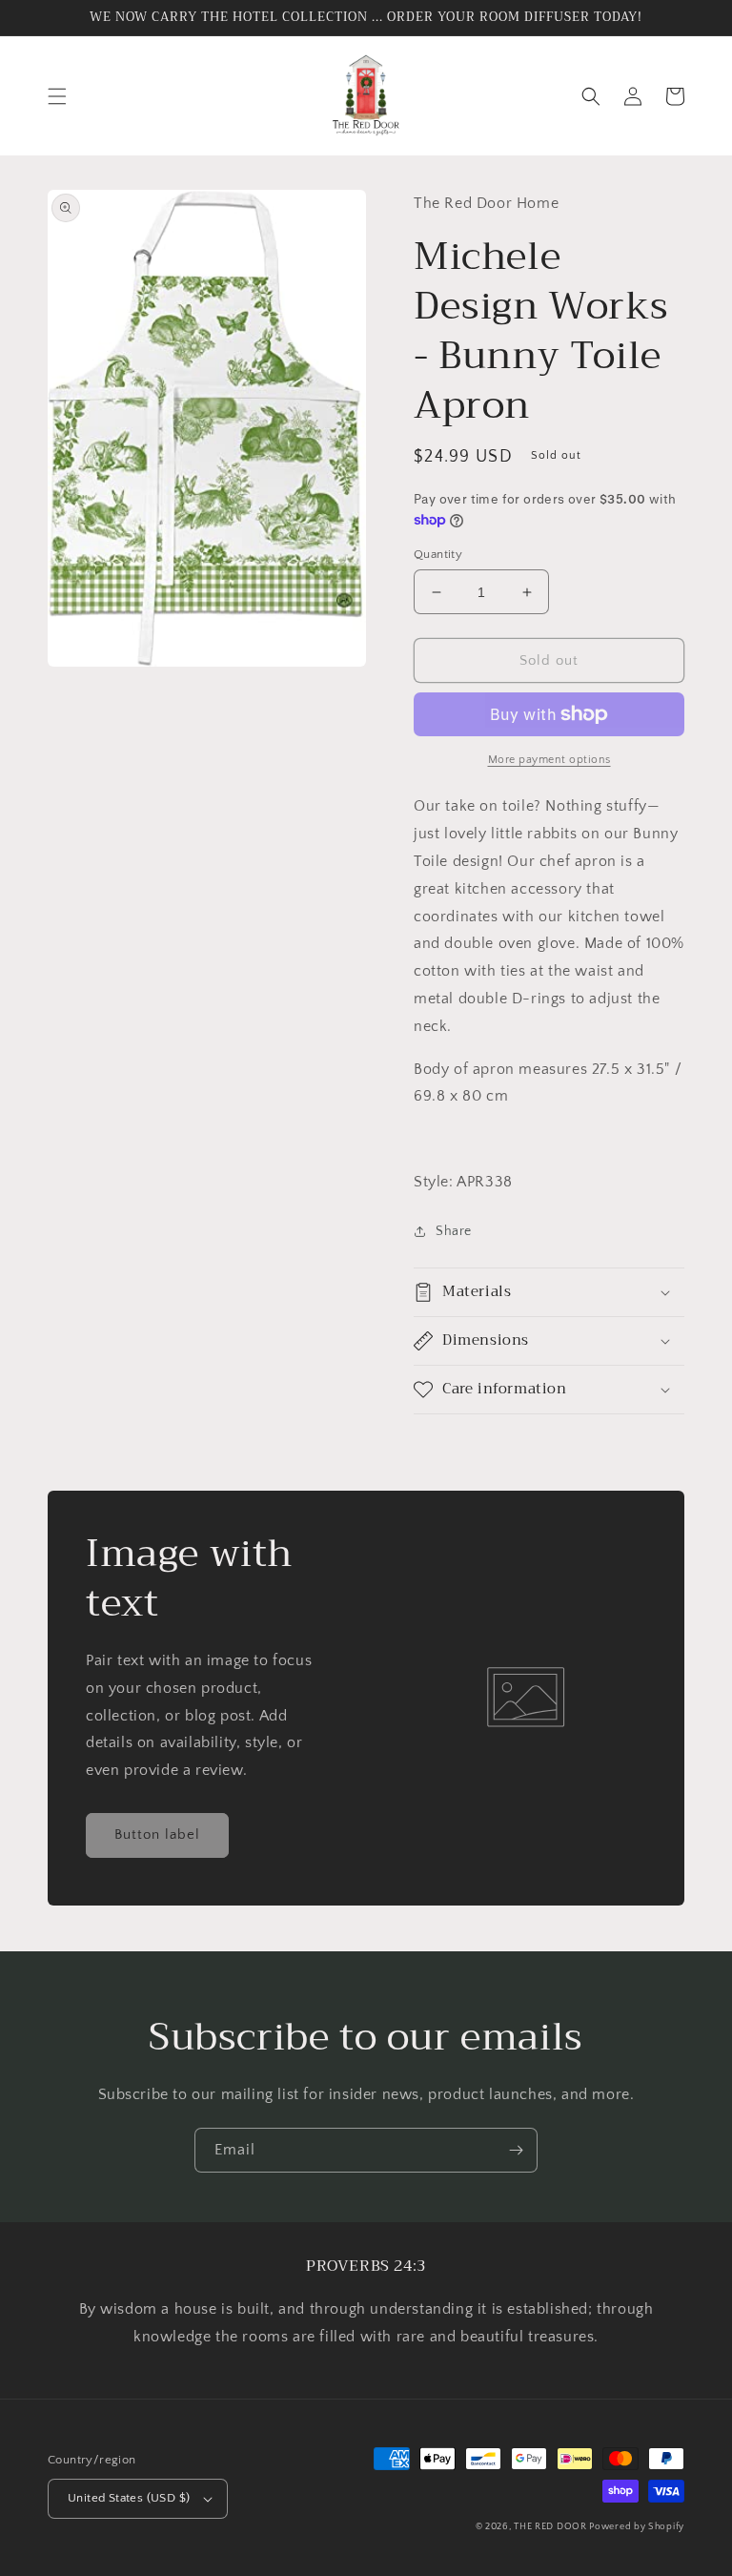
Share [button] (454, 1231)
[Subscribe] (516, 2150)
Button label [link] (157, 1834)
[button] (57, 96)
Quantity (438, 554)
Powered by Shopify (637, 2527)
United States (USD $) (129, 2498)
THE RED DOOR (551, 2527)
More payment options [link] (549, 760)
